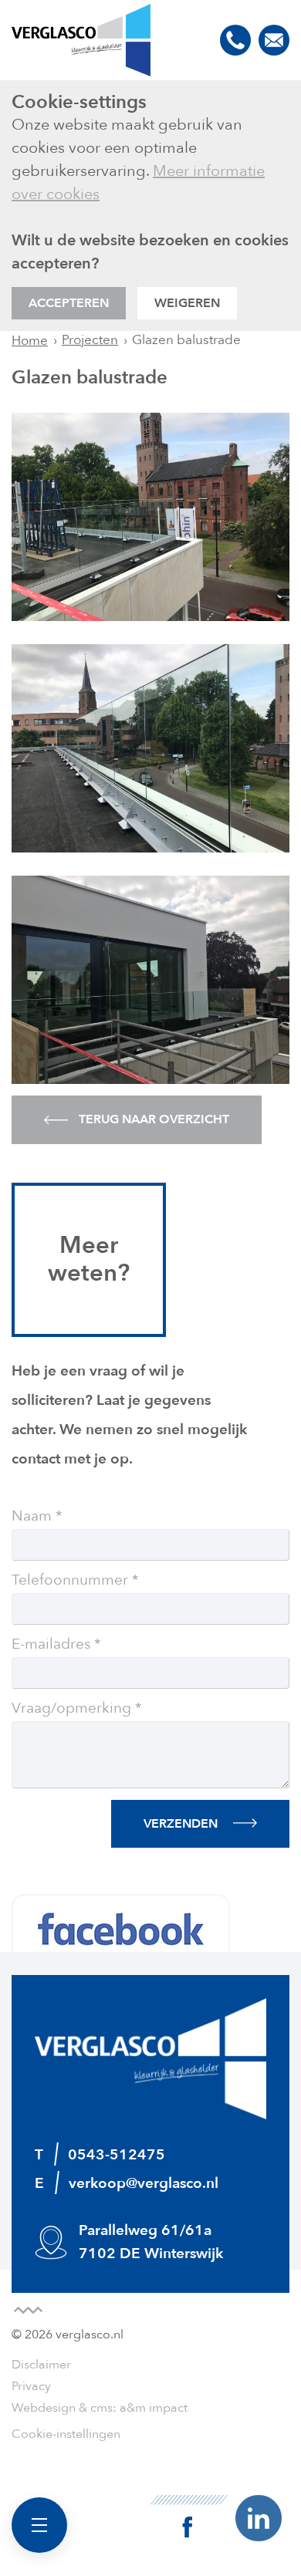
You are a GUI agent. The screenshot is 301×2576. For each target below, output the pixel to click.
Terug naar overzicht (152, 1119)
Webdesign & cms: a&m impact (100, 2408)
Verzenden (181, 1824)
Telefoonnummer (70, 1581)
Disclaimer (41, 2365)
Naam (32, 1517)
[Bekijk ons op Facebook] (189, 2516)
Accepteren (69, 303)
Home (30, 341)
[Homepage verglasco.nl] (81, 40)
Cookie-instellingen (66, 2434)
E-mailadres (51, 1645)
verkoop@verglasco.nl (274, 40)
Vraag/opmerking (71, 1709)
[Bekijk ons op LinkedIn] (259, 2517)
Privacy (31, 2386)
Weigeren (187, 303)
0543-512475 (235, 40)
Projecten (90, 340)
